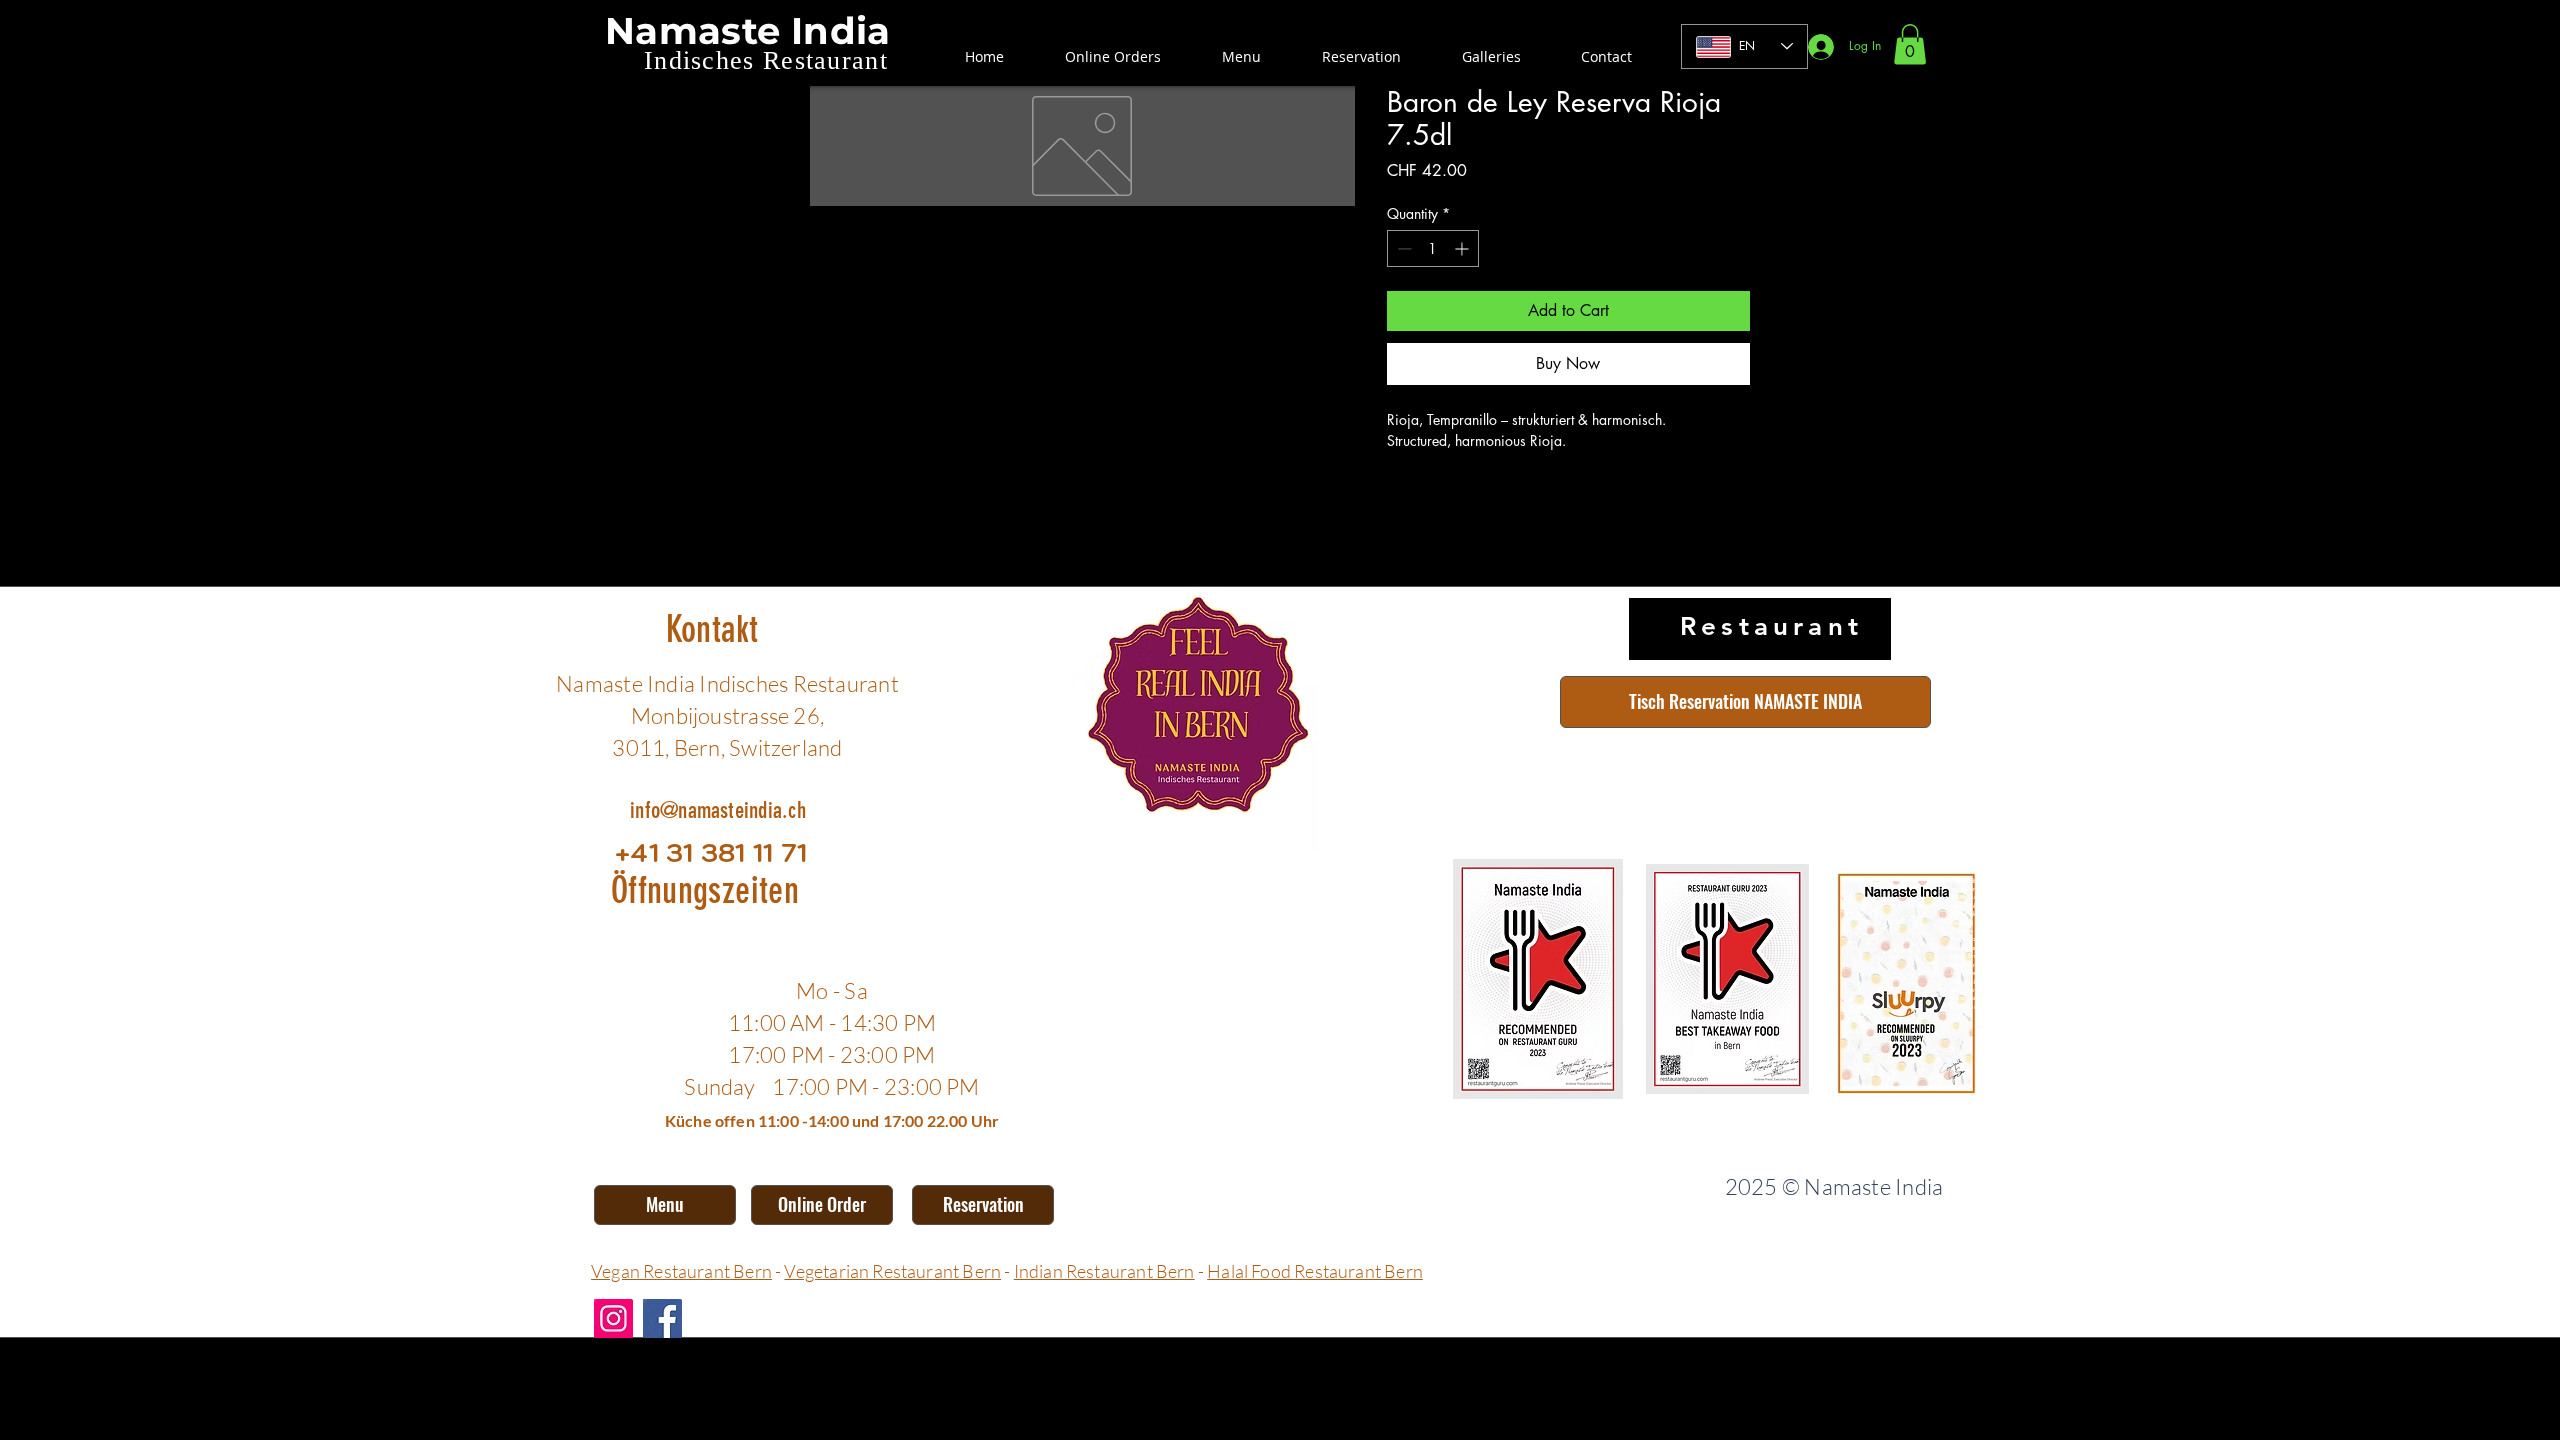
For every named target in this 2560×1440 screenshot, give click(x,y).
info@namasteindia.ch (718, 810)
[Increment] (1463, 248)
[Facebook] (662, 1318)
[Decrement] (1402, 248)
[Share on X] (1514, 495)
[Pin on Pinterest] (1438, 495)
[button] (1910, 44)
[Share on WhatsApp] (1476, 495)
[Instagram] (613, 1318)
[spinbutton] (1433, 248)
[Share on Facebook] (1400, 495)
